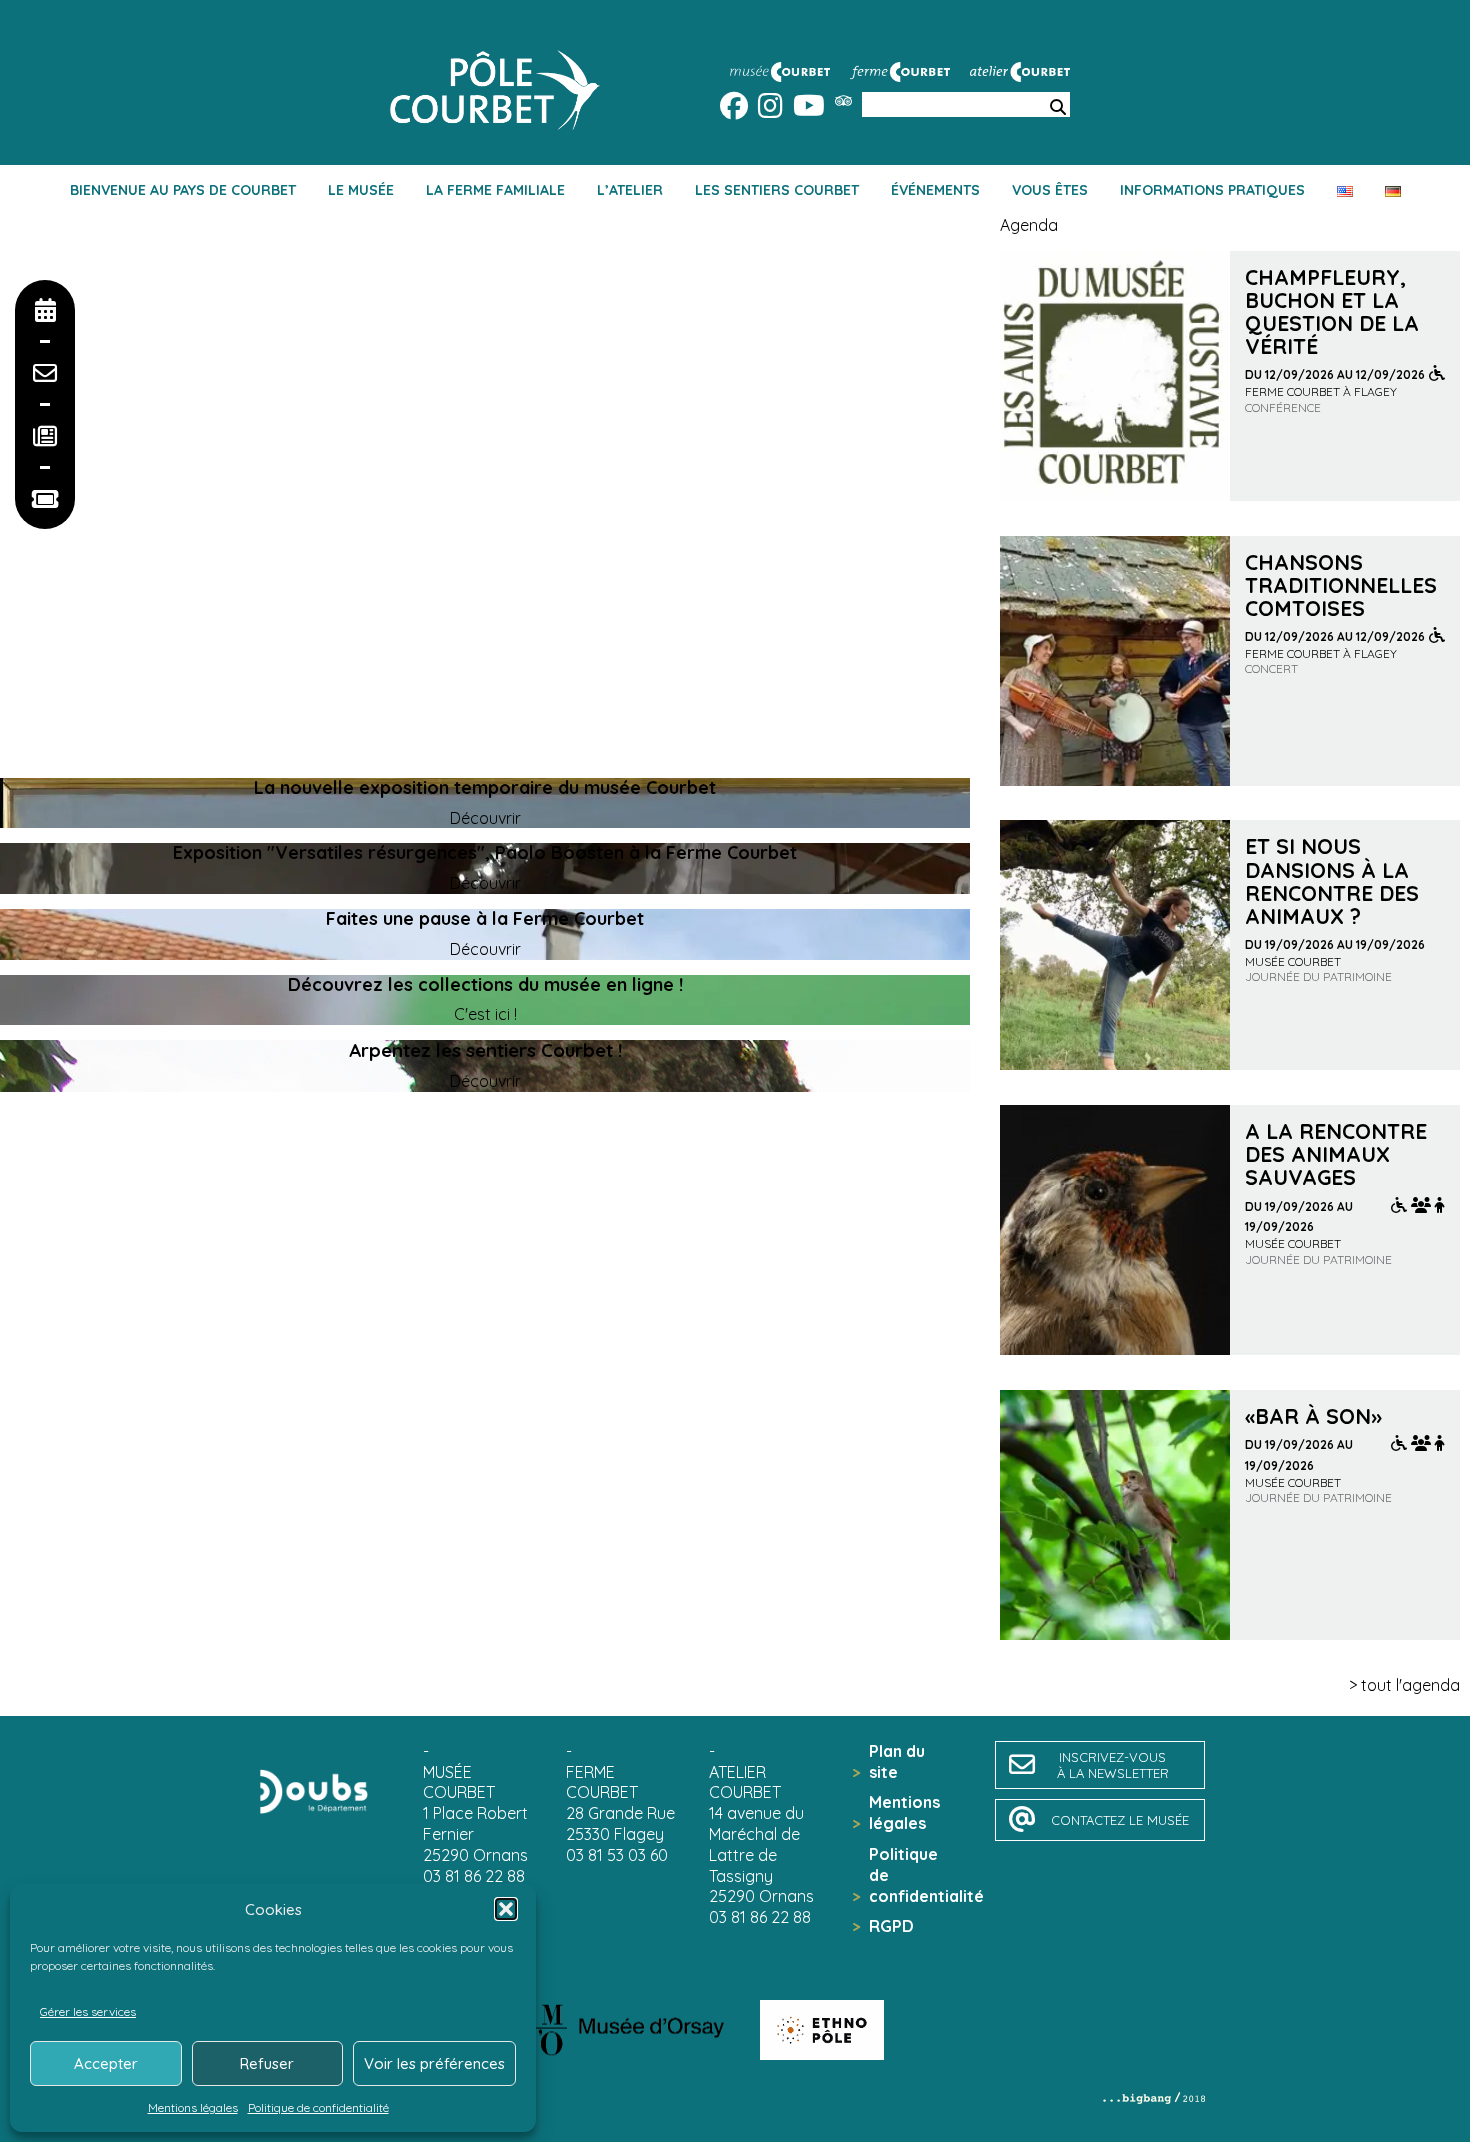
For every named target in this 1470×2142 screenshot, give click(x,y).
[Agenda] (45, 310)
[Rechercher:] (1058, 107)
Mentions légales (193, 2107)
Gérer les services (88, 2011)
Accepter (106, 2063)
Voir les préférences (434, 2063)
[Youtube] (809, 110)
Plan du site (897, 1761)
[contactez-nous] (45, 373)
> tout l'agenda (1404, 1685)
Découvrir (485, 818)
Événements (935, 190)
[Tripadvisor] (843, 100)
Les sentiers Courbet (777, 190)
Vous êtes (1050, 190)
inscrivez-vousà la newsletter (1113, 1765)
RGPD (891, 1926)
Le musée (361, 190)
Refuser (267, 2063)
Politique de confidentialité (318, 2107)
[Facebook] (734, 110)
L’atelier (630, 190)
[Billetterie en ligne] (45, 499)
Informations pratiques (1212, 190)
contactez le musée (1120, 1820)
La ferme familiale (495, 190)
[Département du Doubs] (314, 1791)
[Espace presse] (45, 436)
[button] (506, 1909)
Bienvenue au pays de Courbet (183, 190)
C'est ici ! (485, 1014)
